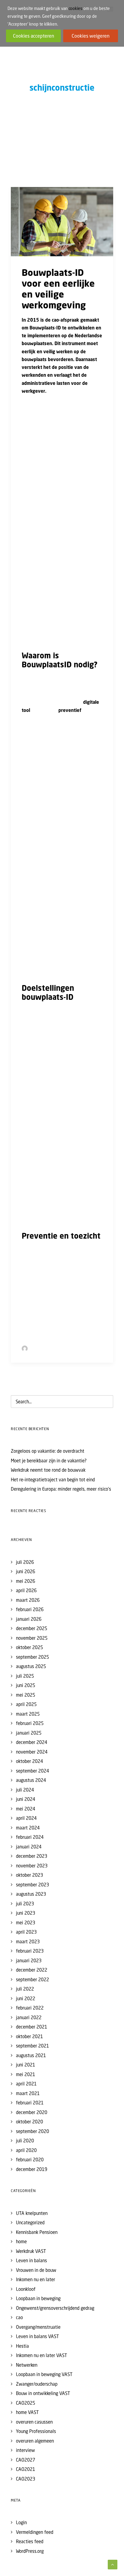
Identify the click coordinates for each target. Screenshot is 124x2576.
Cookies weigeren (91, 36)
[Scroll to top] (113, 2564)
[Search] (62, 1402)
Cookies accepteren (34, 36)
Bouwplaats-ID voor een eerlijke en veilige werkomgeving (58, 289)
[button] (62, 222)
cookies (76, 8)
